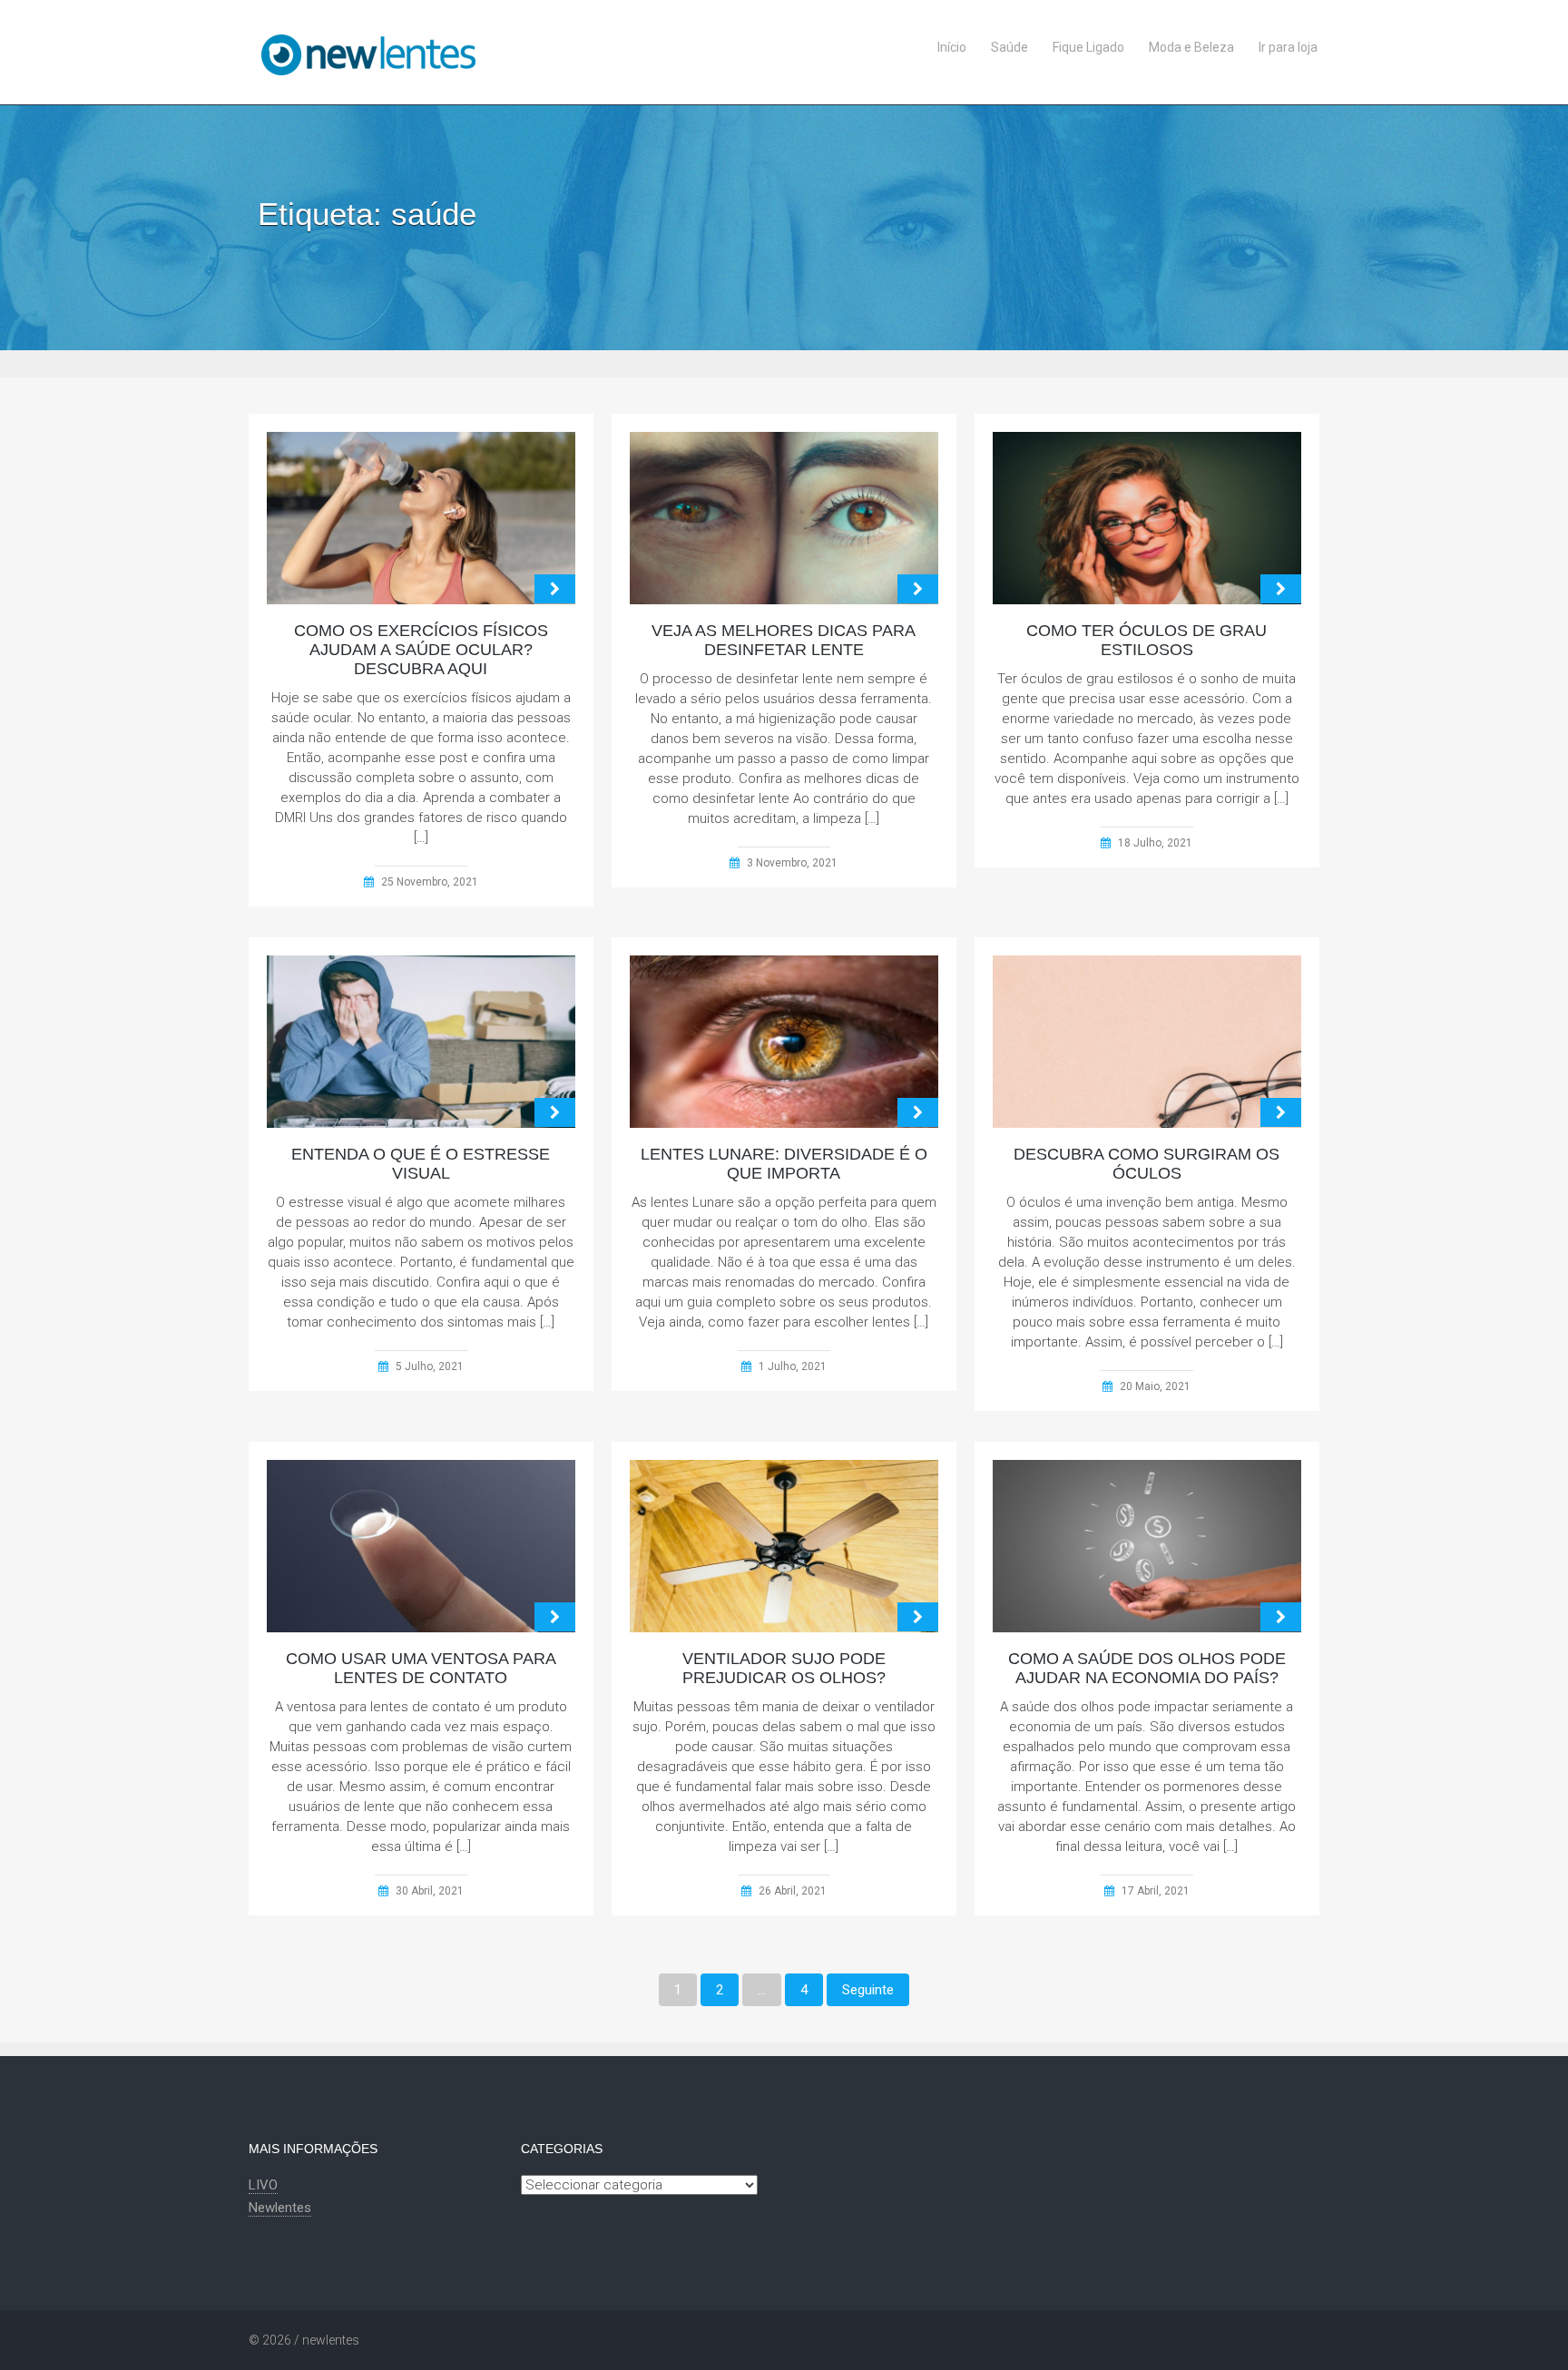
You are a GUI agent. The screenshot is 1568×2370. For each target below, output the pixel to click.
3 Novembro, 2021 (792, 863)
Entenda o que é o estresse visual (421, 1164)
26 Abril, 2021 (793, 1891)
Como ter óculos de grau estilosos (1147, 640)
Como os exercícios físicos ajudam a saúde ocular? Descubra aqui (421, 650)
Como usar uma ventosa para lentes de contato (421, 1668)
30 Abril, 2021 (430, 1891)
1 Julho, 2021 (793, 1366)
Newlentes (280, 2208)
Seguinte (868, 1990)
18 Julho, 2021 (1155, 843)
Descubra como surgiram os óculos (1147, 1164)
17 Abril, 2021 (1156, 1891)
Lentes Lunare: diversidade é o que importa (784, 1164)
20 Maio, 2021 (1155, 1386)
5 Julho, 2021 (430, 1366)
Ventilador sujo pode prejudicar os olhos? (784, 1668)
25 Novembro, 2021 (430, 882)
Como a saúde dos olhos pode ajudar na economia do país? (1147, 1668)
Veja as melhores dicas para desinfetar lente (784, 640)
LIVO (263, 2185)
